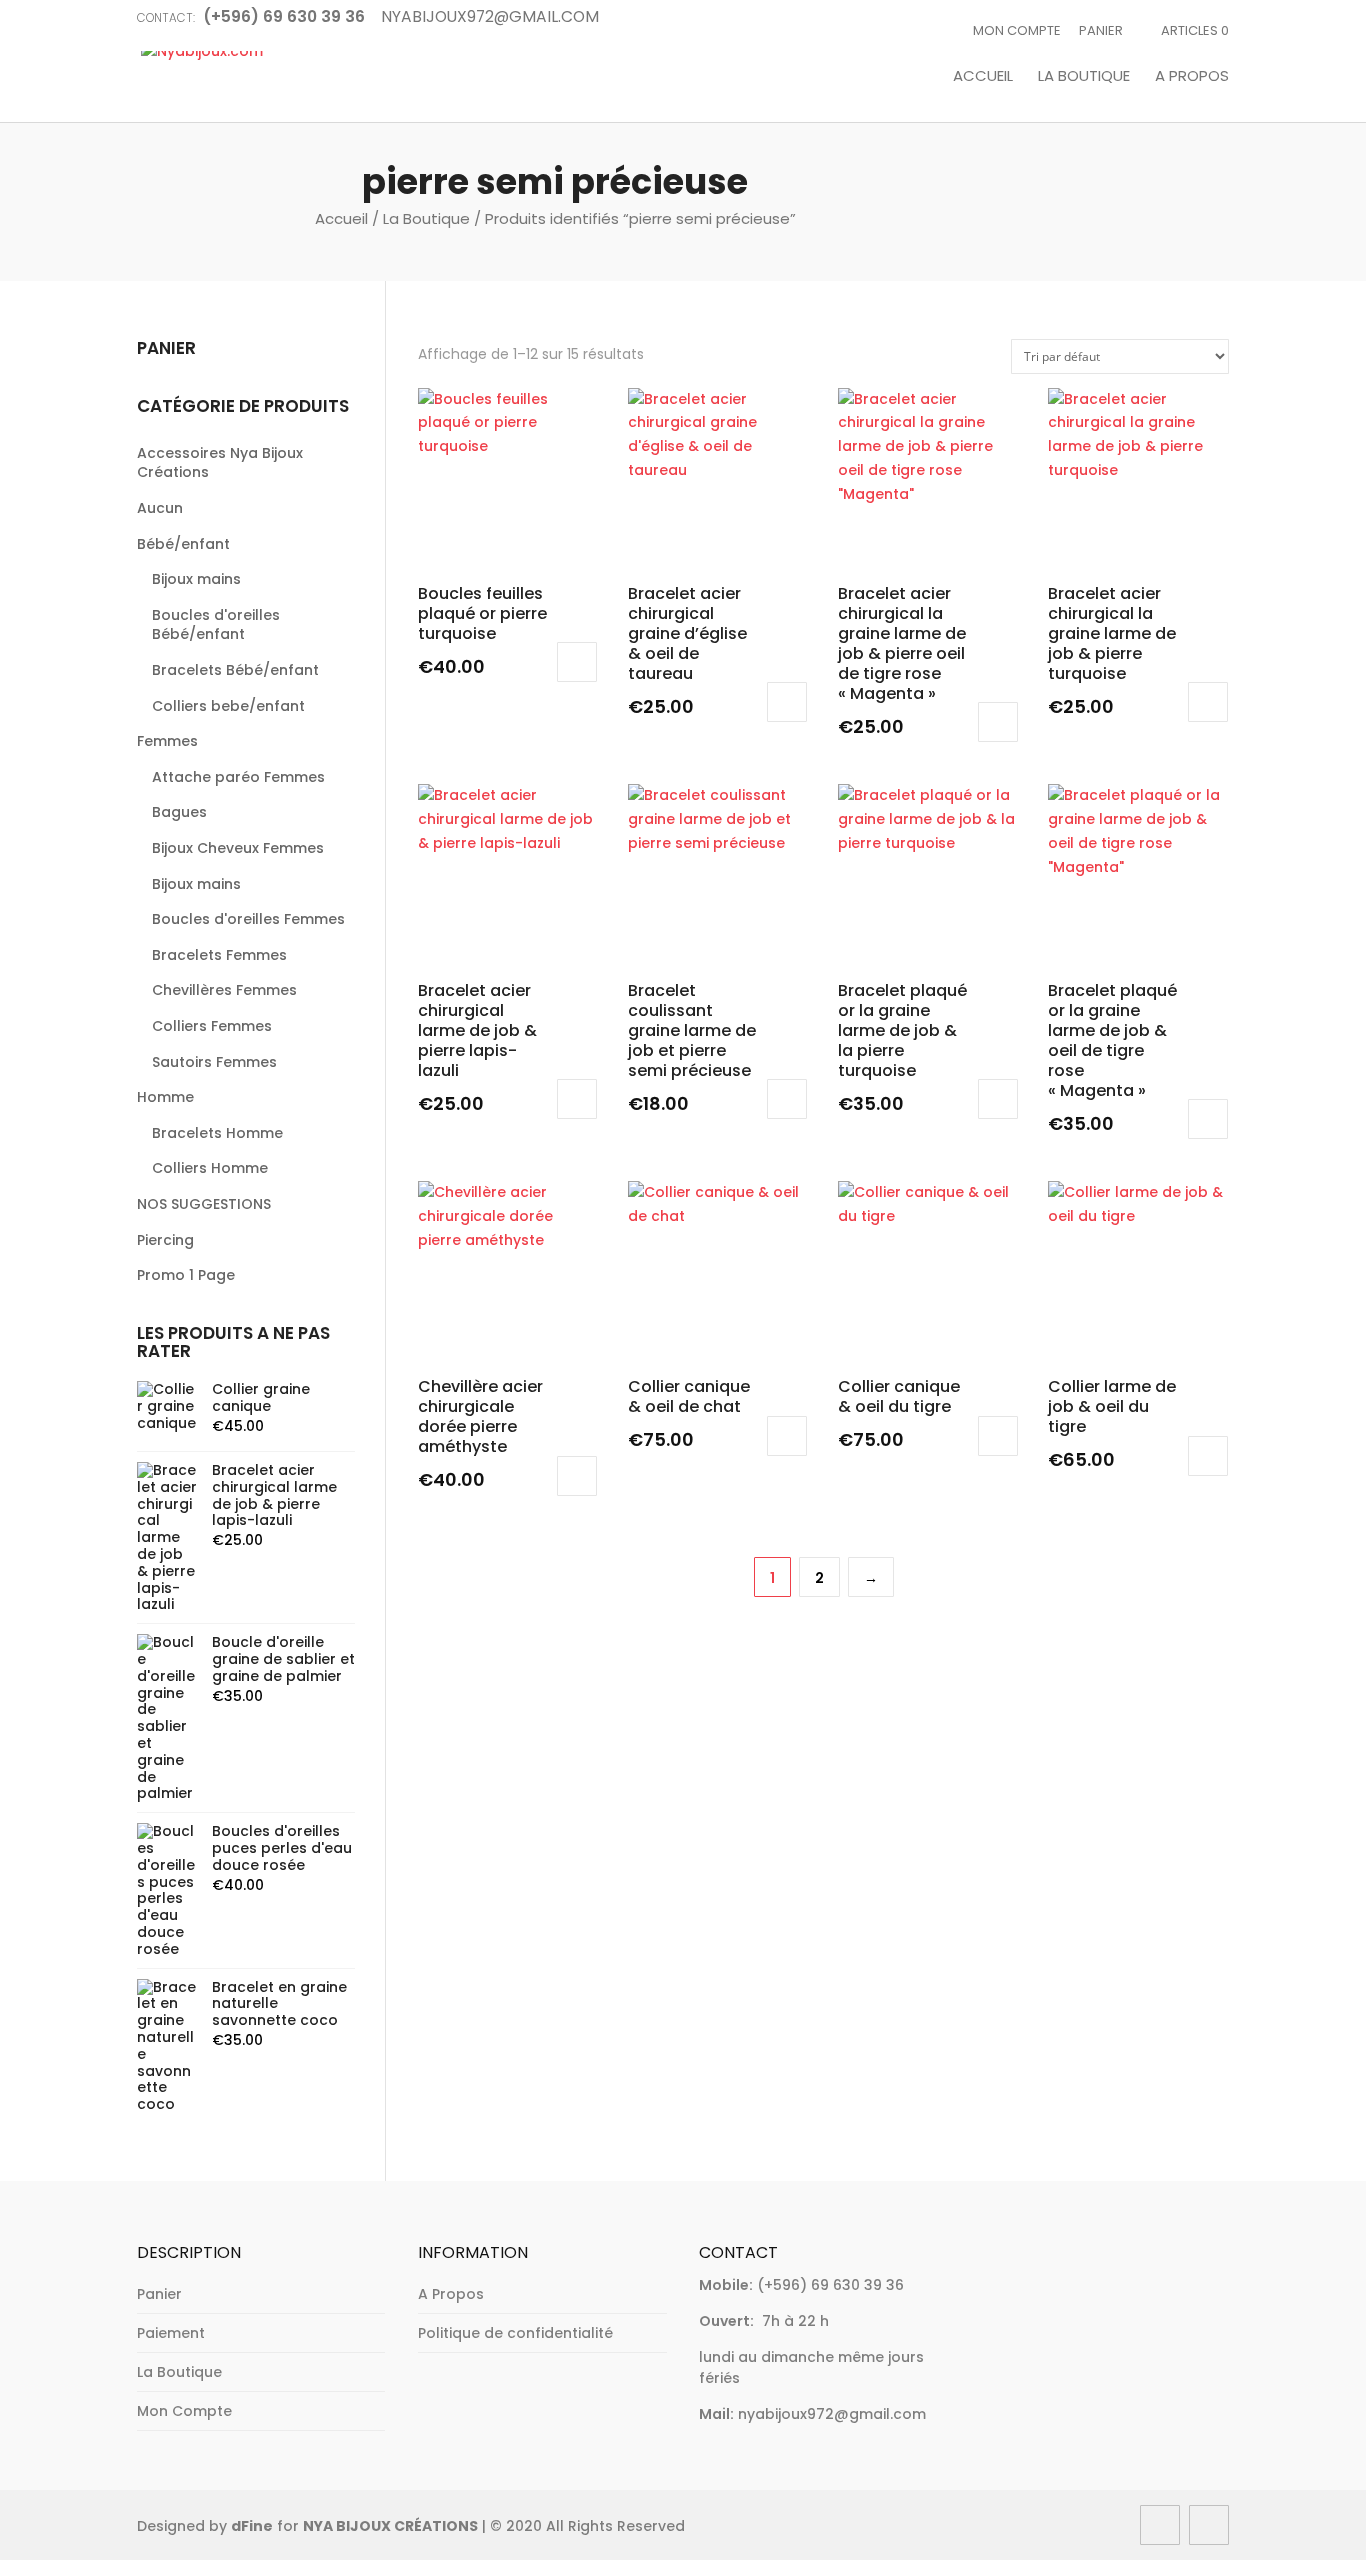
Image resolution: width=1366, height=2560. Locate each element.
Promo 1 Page (186, 1275)
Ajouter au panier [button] (577, 662)
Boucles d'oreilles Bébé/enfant (216, 625)
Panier (1101, 30)
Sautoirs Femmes (214, 1062)
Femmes (167, 741)
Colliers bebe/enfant (228, 706)
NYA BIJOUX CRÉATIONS (390, 2526)
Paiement (171, 2333)
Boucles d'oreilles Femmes (248, 919)
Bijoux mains (196, 579)
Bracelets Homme (217, 1133)
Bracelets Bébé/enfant (235, 670)
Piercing (165, 1240)
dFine (252, 2526)
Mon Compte (1017, 30)
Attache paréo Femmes (238, 777)
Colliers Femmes (212, 1026)
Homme (165, 1097)
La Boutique (1084, 77)
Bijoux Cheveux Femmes (238, 848)
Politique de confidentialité (515, 2333)
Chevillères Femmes (224, 990)
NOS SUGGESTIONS (204, 1204)
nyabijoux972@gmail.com (832, 2414)
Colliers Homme (210, 1168)
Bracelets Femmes (219, 955)
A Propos (1192, 77)
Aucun (160, 508)
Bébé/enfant (183, 544)
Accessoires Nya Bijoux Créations (220, 463)
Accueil (983, 77)
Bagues (179, 812)
